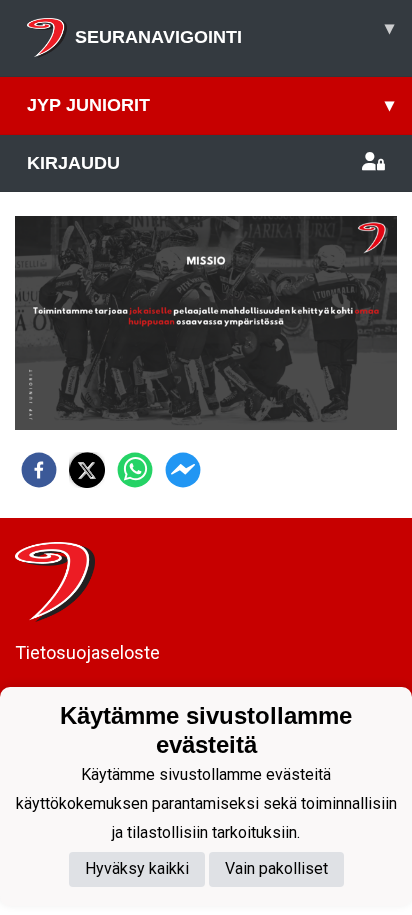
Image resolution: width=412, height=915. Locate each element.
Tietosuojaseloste (87, 652)
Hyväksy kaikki (137, 868)
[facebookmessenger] (183, 470)
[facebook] (39, 470)
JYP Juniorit (210, 105)
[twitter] (87, 470)
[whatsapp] (135, 470)
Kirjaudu (73, 163)
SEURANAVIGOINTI (234, 32)
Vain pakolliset (276, 868)
